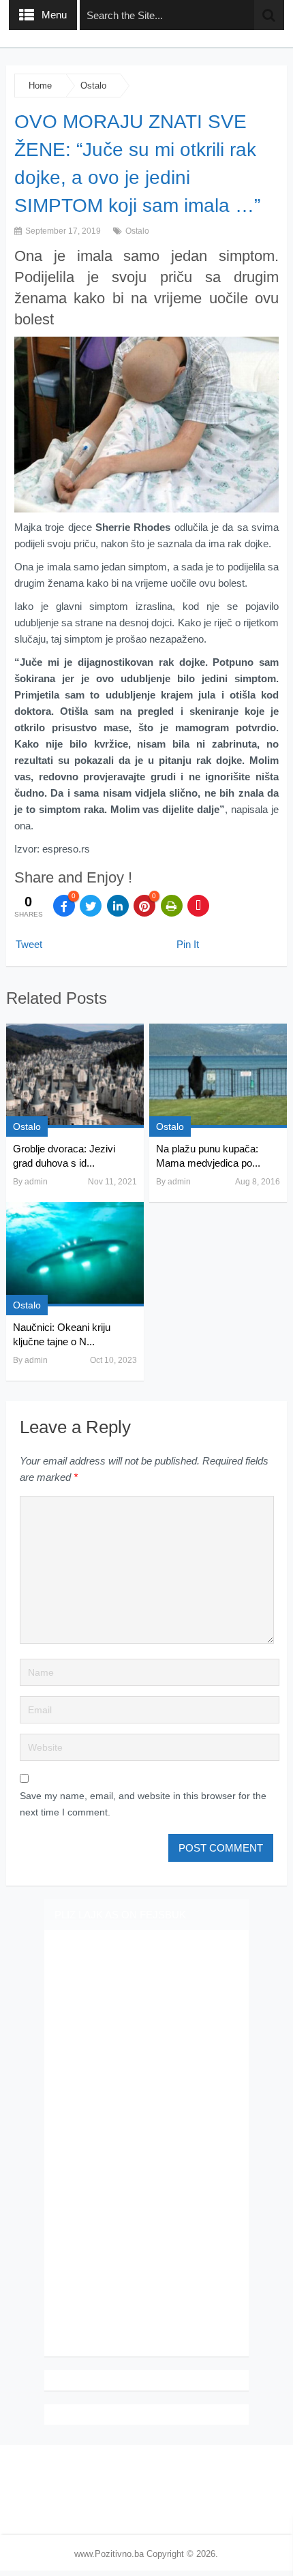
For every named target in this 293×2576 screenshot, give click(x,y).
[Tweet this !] (91, 906)
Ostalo (93, 86)
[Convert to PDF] (198, 906)
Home (40, 86)
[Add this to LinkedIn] (118, 906)
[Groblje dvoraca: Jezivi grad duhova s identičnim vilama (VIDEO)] (75, 1076)
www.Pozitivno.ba (109, 2554)
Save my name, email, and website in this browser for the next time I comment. (143, 1804)
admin (36, 1182)
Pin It (188, 944)
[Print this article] (172, 906)
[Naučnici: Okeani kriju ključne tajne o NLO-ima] (75, 1254)
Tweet (29, 944)
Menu (54, 15)
